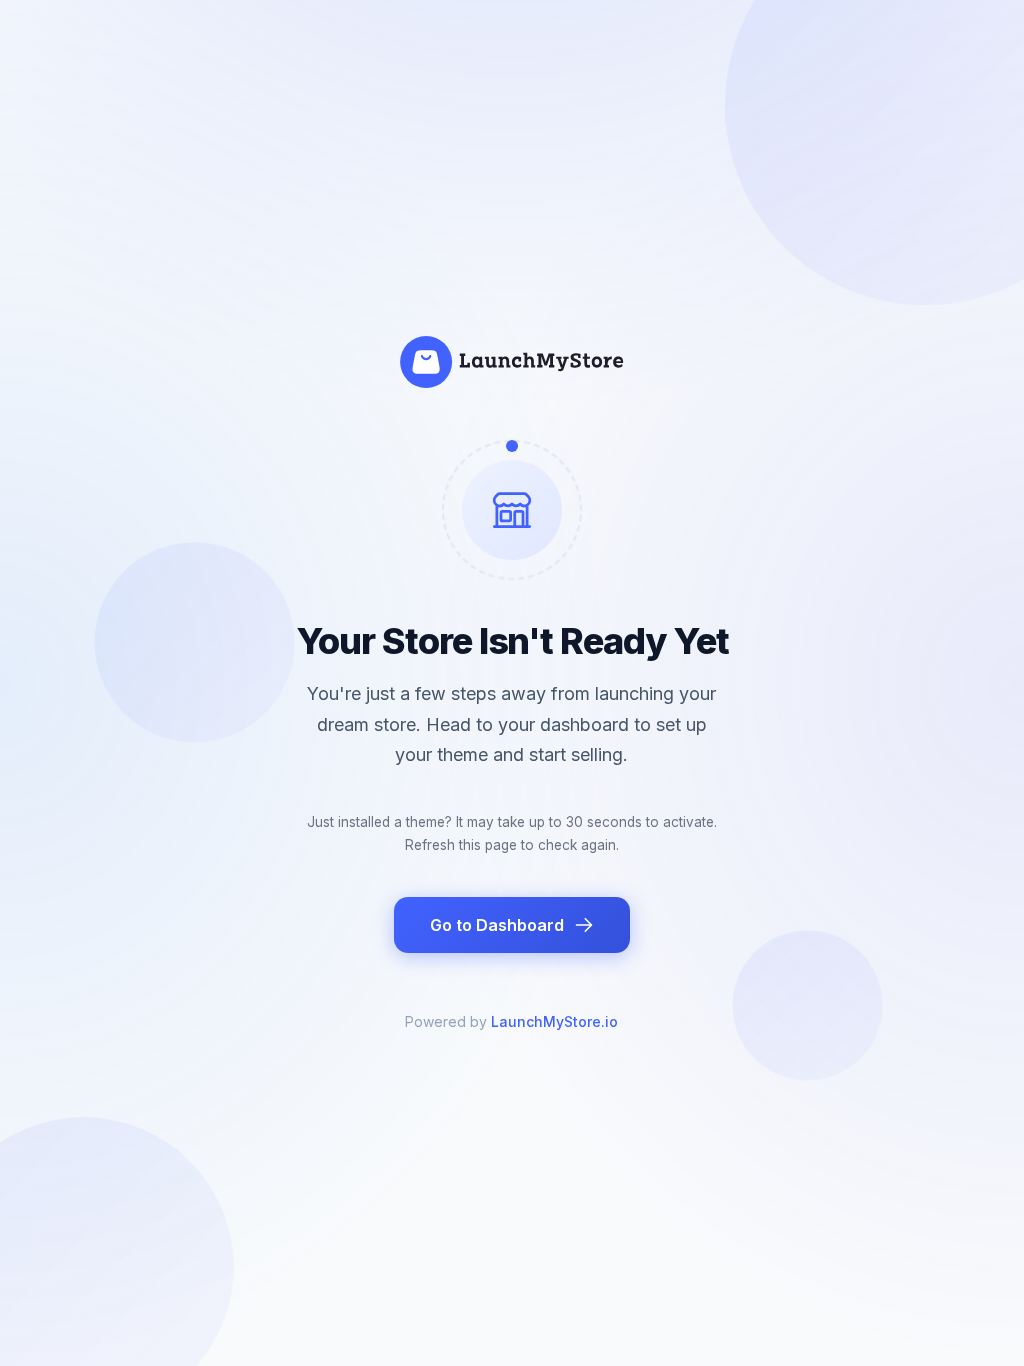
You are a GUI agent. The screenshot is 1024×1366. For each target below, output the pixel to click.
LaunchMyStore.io (554, 1021)
